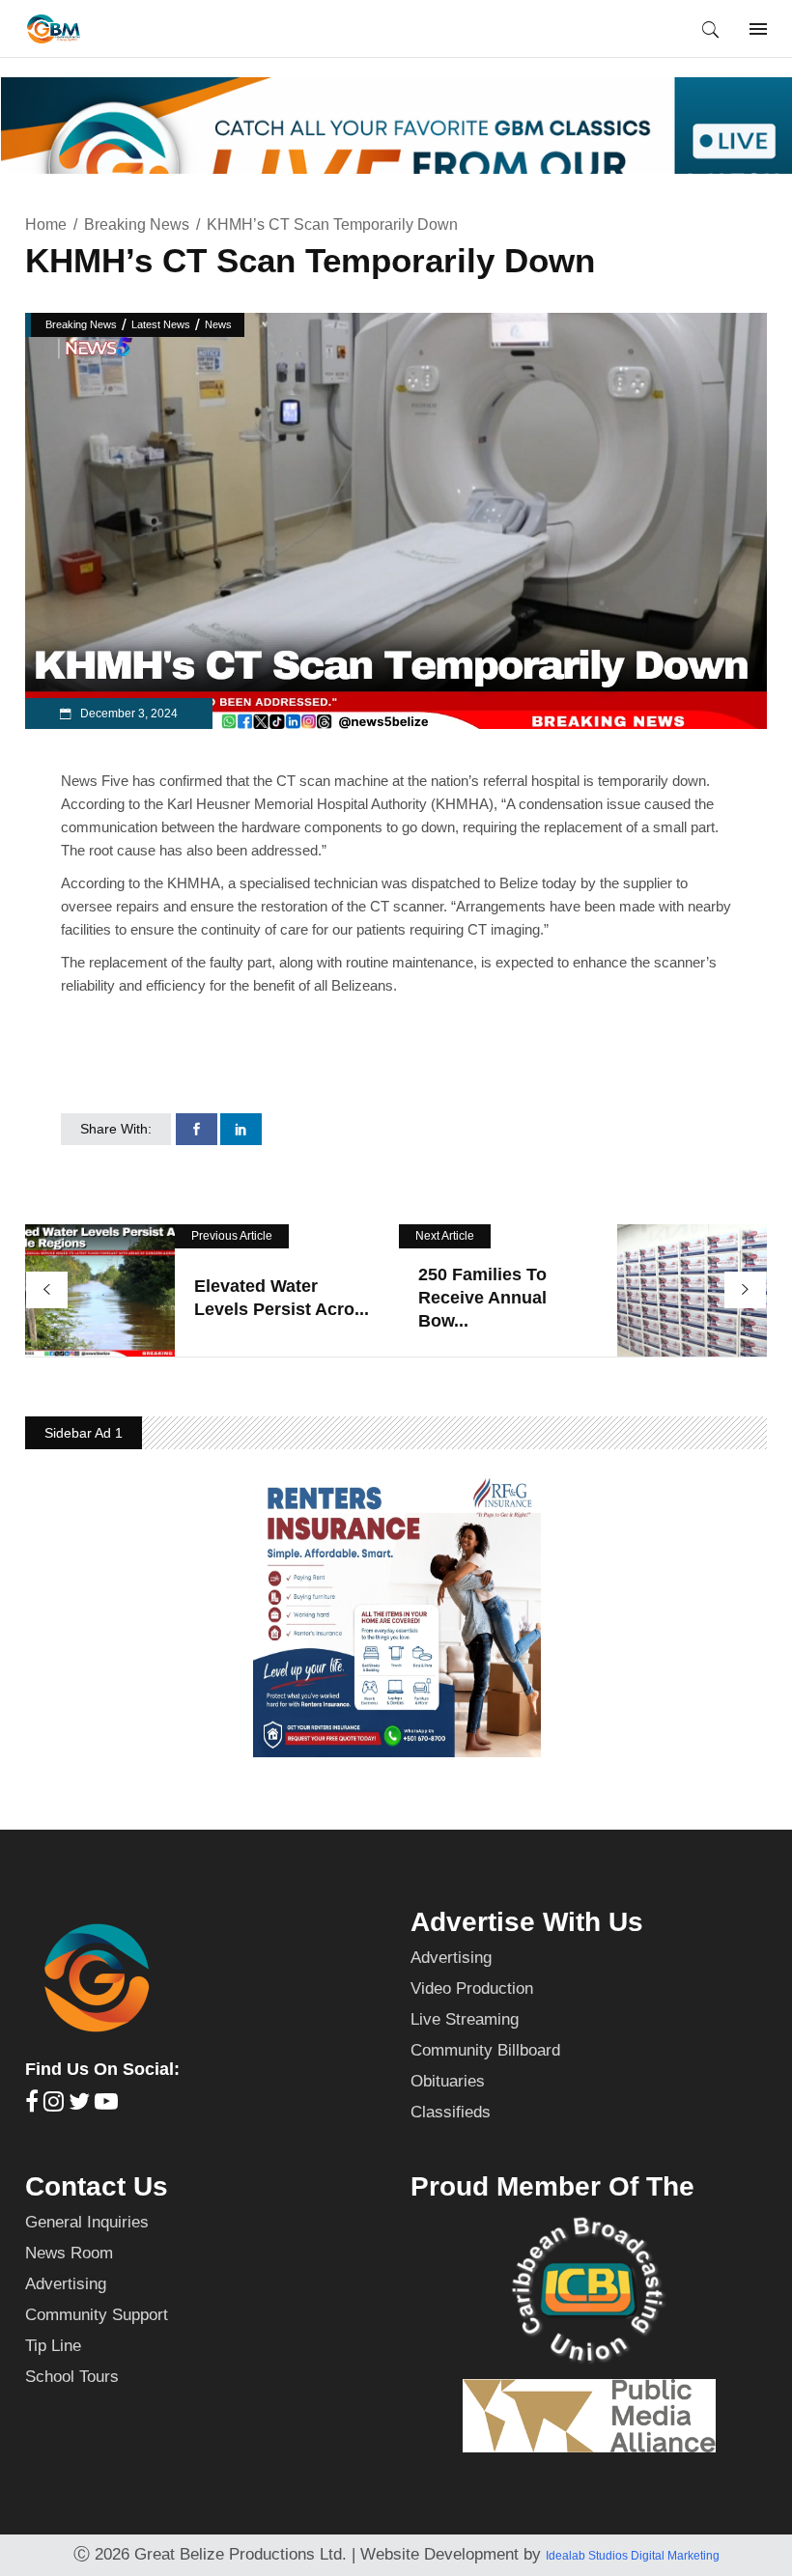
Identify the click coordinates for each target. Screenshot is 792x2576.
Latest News (161, 324)
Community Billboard (485, 2050)
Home (46, 224)
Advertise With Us (527, 1922)
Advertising (451, 1958)
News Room (69, 2253)
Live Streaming (465, 2019)
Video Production (472, 1988)
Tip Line (53, 2346)
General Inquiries (87, 2222)
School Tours (72, 2377)
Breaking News (137, 224)
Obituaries (448, 2081)
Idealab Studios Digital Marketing (633, 2556)
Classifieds (451, 2112)
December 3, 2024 (127, 714)
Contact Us (97, 2186)
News (218, 324)
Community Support (97, 2315)
